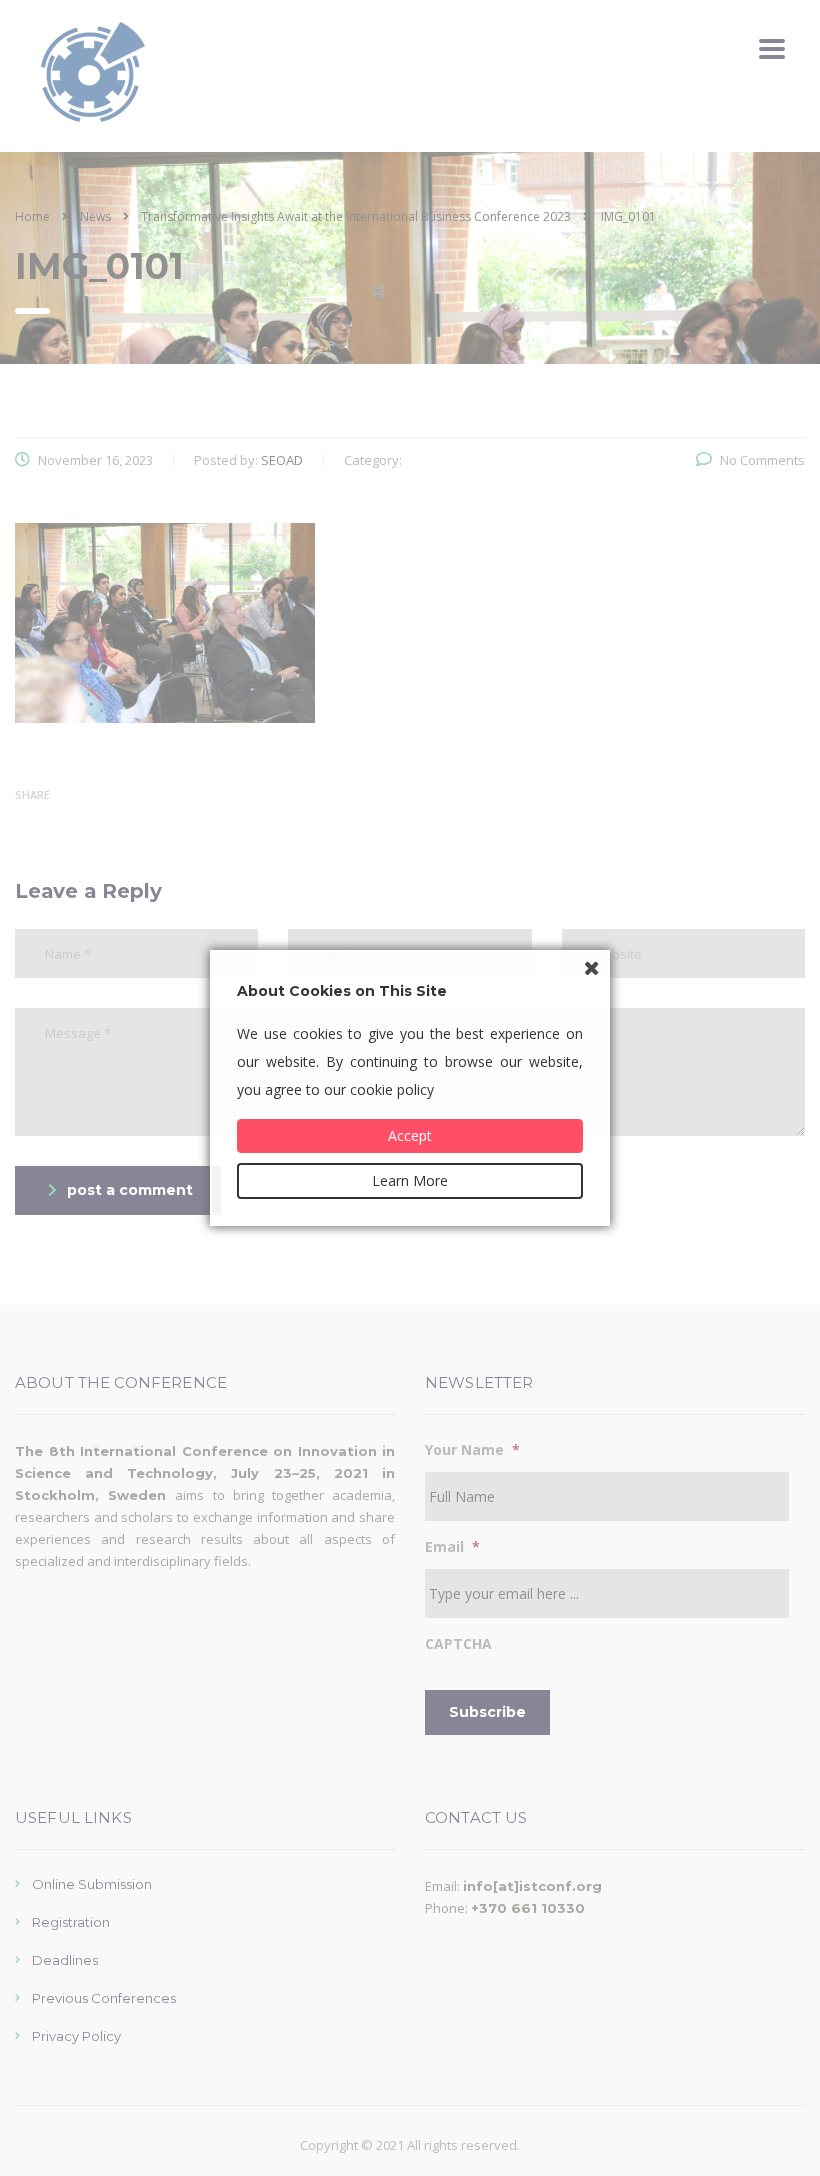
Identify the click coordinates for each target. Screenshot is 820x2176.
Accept (410, 1135)
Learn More (410, 1180)
